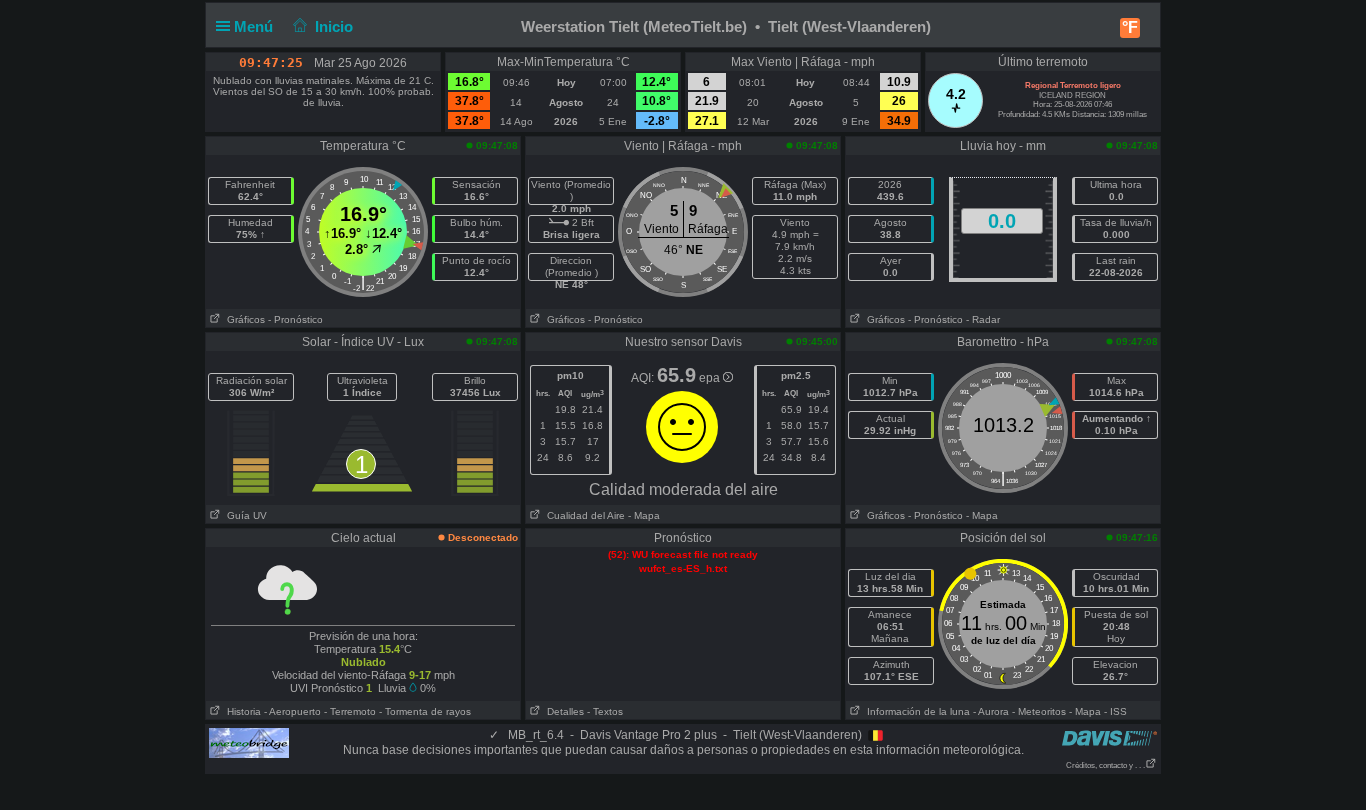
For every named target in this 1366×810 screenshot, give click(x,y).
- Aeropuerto (292, 711)
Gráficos (243, 319)
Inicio (334, 26)
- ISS (1115, 711)
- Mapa (644, 515)
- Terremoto (350, 711)
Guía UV (244, 515)
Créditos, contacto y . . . (1105, 765)
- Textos (605, 711)
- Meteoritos (1039, 711)
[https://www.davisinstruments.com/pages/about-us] (1109, 737)
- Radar (983, 319)
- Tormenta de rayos (425, 711)
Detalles (562, 711)
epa (711, 378)
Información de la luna (915, 711)
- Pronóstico (295, 319)
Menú (255, 26)
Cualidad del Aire (583, 515)
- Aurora (991, 711)
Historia (241, 711)
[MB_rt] (249, 742)
